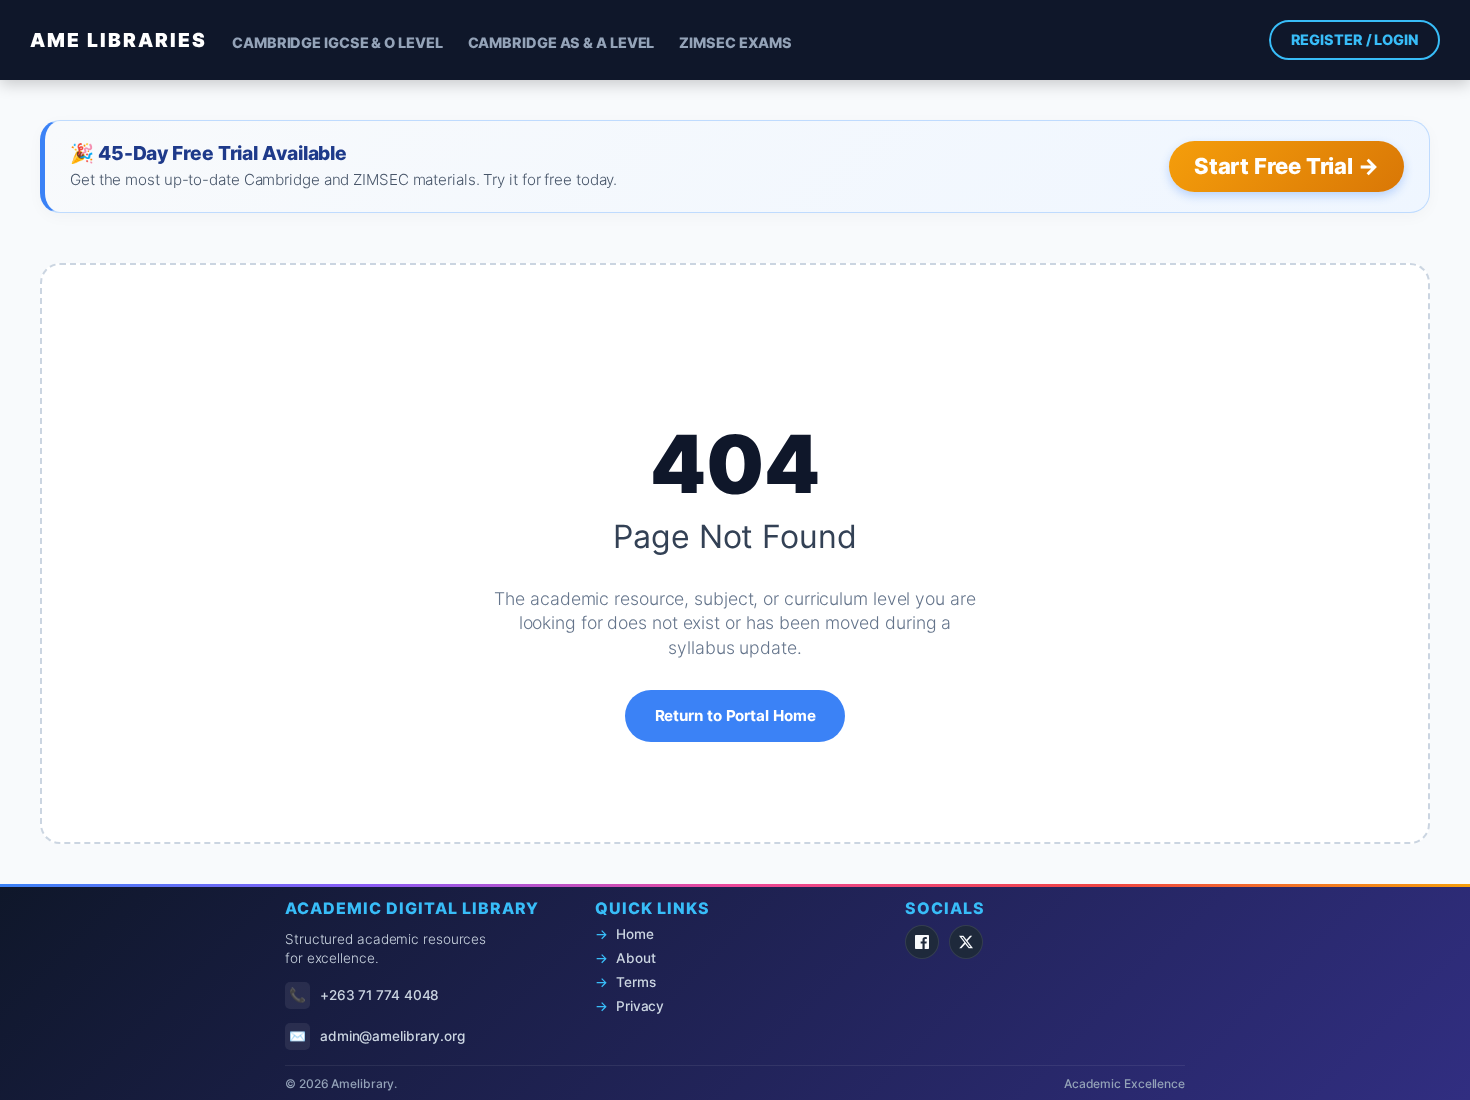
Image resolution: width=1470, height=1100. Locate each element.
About (636, 958)
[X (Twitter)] (966, 942)
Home (635, 934)
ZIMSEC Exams (735, 42)
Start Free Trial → (1286, 166)
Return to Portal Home (735, 715)
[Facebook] (922, 942)
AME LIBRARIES (118, 40)
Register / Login (1354, 39)
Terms (636, 982)
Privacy (640, 1006)
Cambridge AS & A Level (561, 42)
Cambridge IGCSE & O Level (337, 42)
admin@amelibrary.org (392, 1036)
